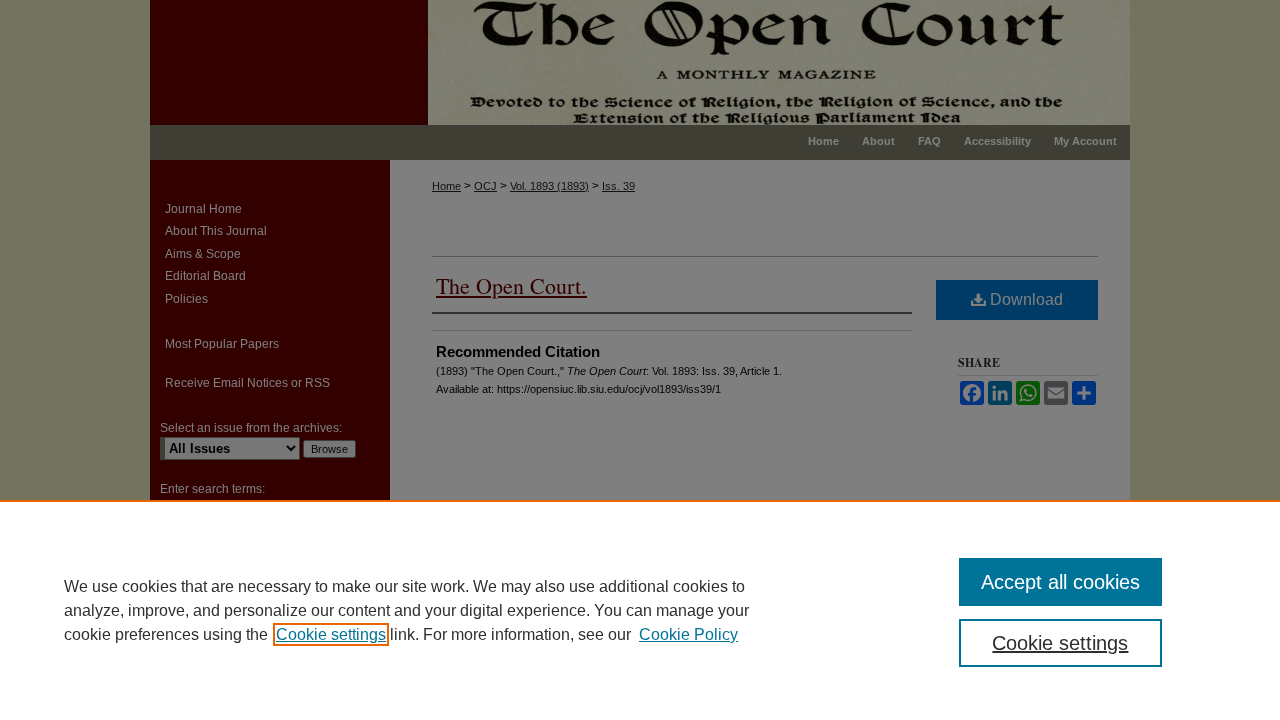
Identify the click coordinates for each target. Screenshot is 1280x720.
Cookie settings (331, 634)
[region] (640, 610)
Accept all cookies (1060, 582)
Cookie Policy (688, 634)
